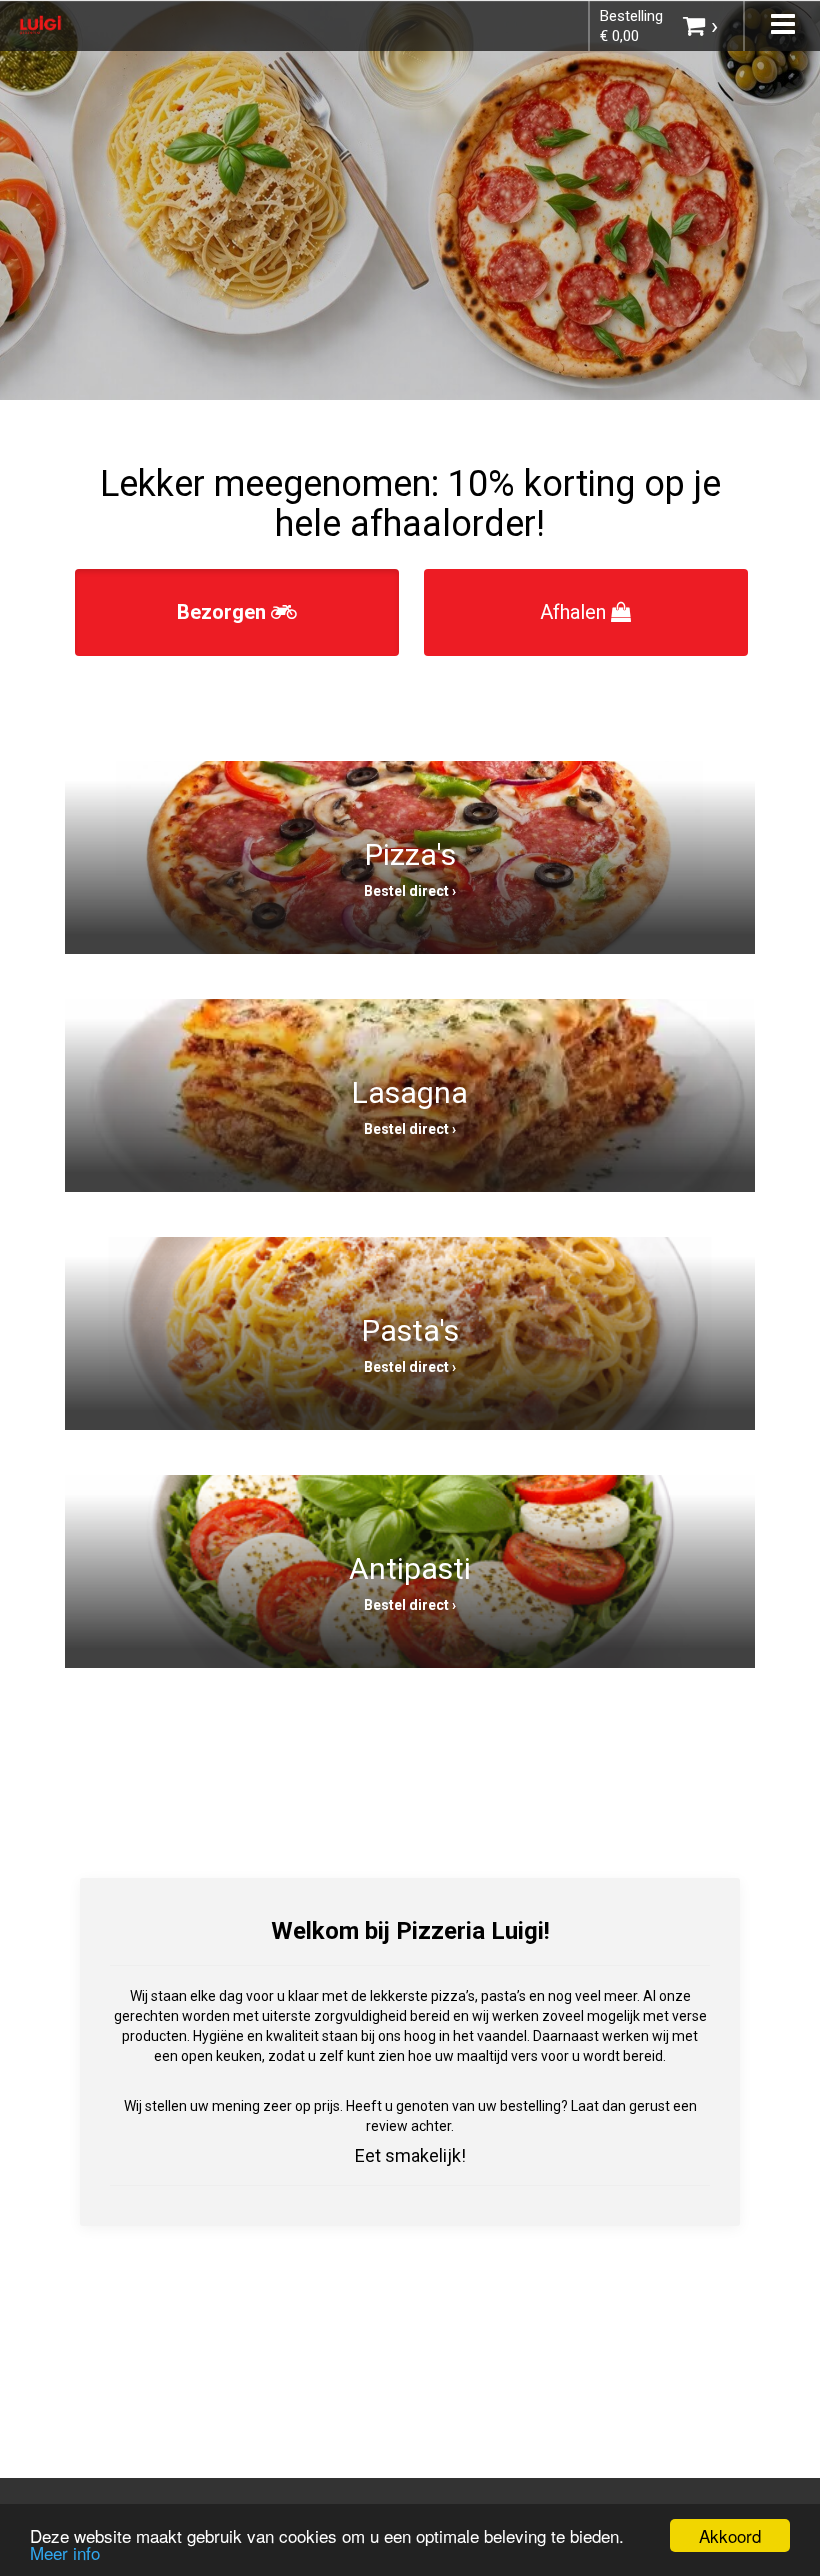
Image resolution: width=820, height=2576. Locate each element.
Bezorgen (224, 612)
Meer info (65, 2552)
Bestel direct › (410, 891)
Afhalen (575, 612)
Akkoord (730, 2535)
